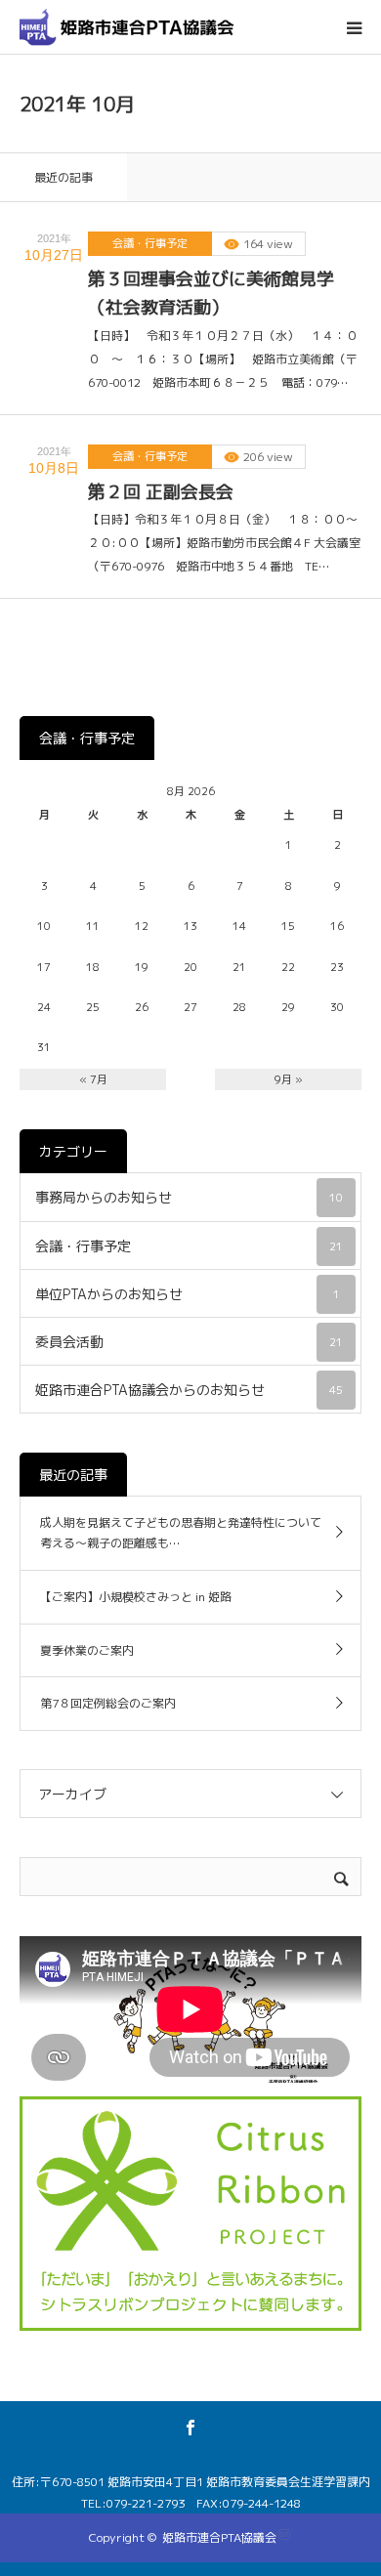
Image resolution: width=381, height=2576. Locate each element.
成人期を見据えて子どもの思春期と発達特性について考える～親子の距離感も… (181, 1533)
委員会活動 (189, 1342)
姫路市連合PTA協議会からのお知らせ (189, 1390)
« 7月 (93, 1079)
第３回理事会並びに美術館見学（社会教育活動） (211, 293)
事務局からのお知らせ (189, 1197)
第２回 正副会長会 (161, 492)
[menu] (354, 27)
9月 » (289, 1079)
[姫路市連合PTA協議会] (127, 27)
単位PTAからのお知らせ (188, 1294)
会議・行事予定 (150, 243)
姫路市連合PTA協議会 (219, 2537)
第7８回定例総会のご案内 (108, 1703)
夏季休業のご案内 (87, 1650)
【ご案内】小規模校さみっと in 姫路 (136, 1597)
